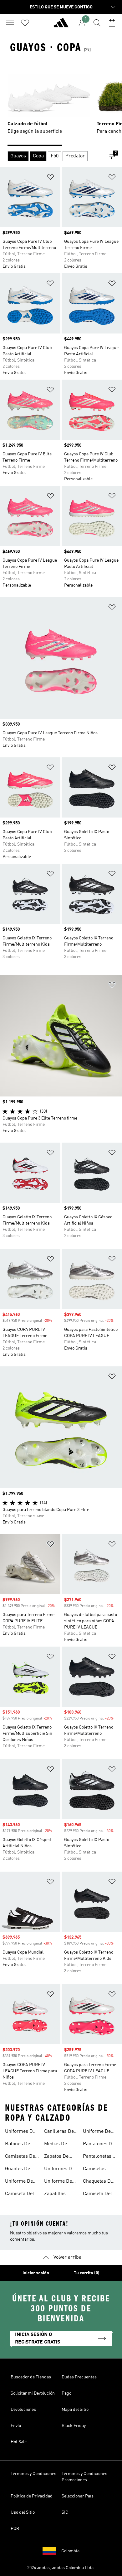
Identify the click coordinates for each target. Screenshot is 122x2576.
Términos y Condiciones (33, 2474)
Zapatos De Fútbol (56, 2157)
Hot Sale (19, 2442)
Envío (16, 2426)
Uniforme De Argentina (19, 2182)
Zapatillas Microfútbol (57, 2195)
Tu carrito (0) (87, 2273)
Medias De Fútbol (56, 2145)
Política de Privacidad (32, 2496)
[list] (61, 102)
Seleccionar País (78, 2496)
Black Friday (74, 2426)
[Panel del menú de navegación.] (10, 23)
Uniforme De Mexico (97, 2132)
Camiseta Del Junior (20, 2195)
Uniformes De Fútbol (20, 2132)
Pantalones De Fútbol (99, 2145)
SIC (65, 2512)
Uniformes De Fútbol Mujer (59, 2170)
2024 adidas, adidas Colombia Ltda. (61, 2568)
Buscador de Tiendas (31, 2377)
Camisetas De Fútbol (20, 2157)
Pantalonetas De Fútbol (97, 2157)
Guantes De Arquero (18, 2170)
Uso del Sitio (23, 2512)
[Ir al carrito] (112, 23)
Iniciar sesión (36, 2273)
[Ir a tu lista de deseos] (25, 23)
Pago (66, 2393)
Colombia (70, 2551)
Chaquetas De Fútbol (98, 2182)
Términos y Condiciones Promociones (84, 2477)
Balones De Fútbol (18, 2145)
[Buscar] (97, 23)
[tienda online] (61, 25)
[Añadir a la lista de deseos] (50, 178)
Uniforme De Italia (58, 2182)
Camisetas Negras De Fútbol (95, 2170)
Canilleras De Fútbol (59, 2132)
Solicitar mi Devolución (33, 2393)
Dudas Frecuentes (79, 2377)
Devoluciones (23, 2410)
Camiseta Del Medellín (97, 2195)
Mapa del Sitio (75, 2410)
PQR (15, 2529)
